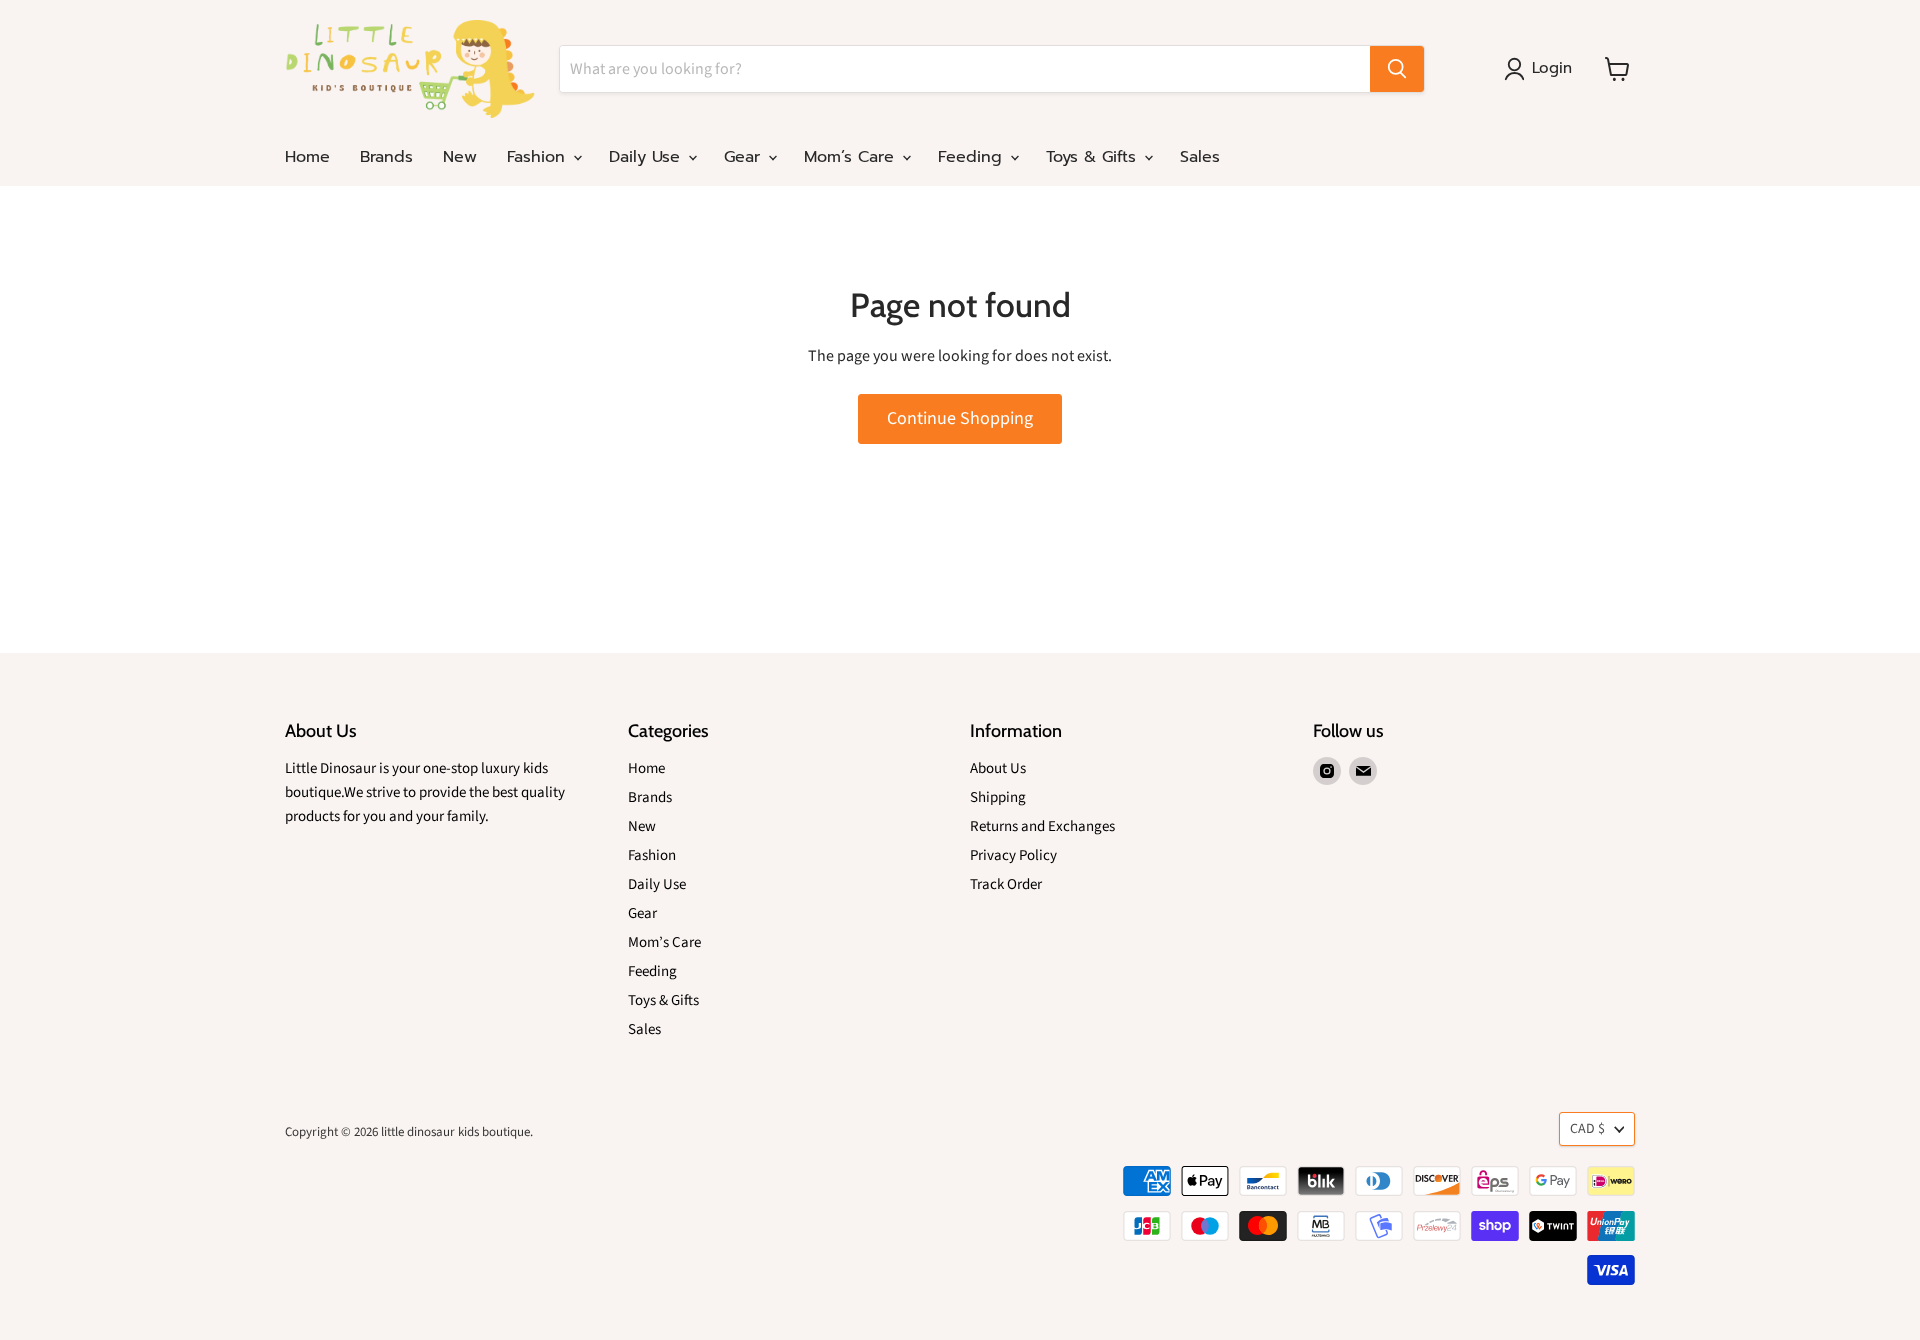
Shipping (998, 797)
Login (1552, 68)
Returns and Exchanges (1042, 826)
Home (307, 157)
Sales (1200, 157)
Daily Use (647, 157)
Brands (386, 157)
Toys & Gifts (1094, 157)
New (460, 157)
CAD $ (1587, 1129)
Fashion (539, 157)
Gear (745, 157)
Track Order (1006, 884)
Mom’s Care (852, 157)
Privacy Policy (1013, 855)
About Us (998, 768)
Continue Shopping (960, 418)
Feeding (973, 157)
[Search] (1397, 69)
